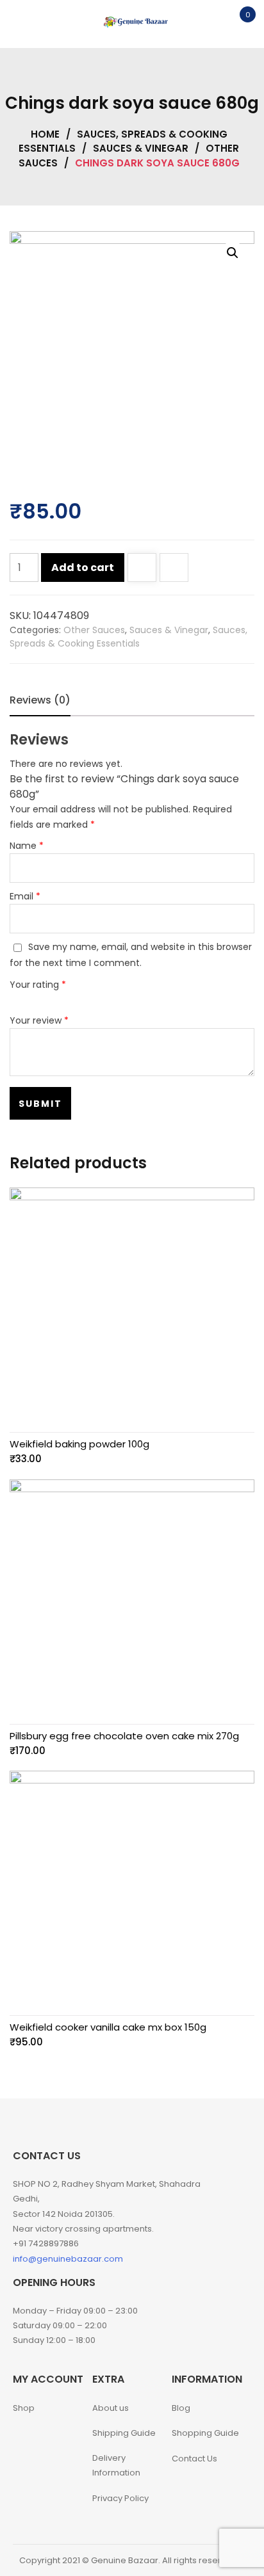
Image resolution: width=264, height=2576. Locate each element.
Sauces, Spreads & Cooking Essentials (128, 637)
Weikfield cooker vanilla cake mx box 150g (108, 2027)
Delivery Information (116, 2465)
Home (45, 134)
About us (111, 2408)
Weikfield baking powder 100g (79, 1444)
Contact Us (194, 2459)
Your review (39, 1020)
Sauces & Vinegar (141, 148)
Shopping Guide (205, 2433)
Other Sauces (94, 630)
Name (27, 846)
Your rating (38, 985)
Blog (181, 2408)
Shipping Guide (124, 2433)
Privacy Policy (120, 2498)
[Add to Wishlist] (142, 569)
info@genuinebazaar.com (68, 2259)
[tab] (40, 700)
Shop (24, 2408)
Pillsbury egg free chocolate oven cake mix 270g (124, 1736)
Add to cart (83, 568)
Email (25, 896)
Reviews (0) (40, 700)
